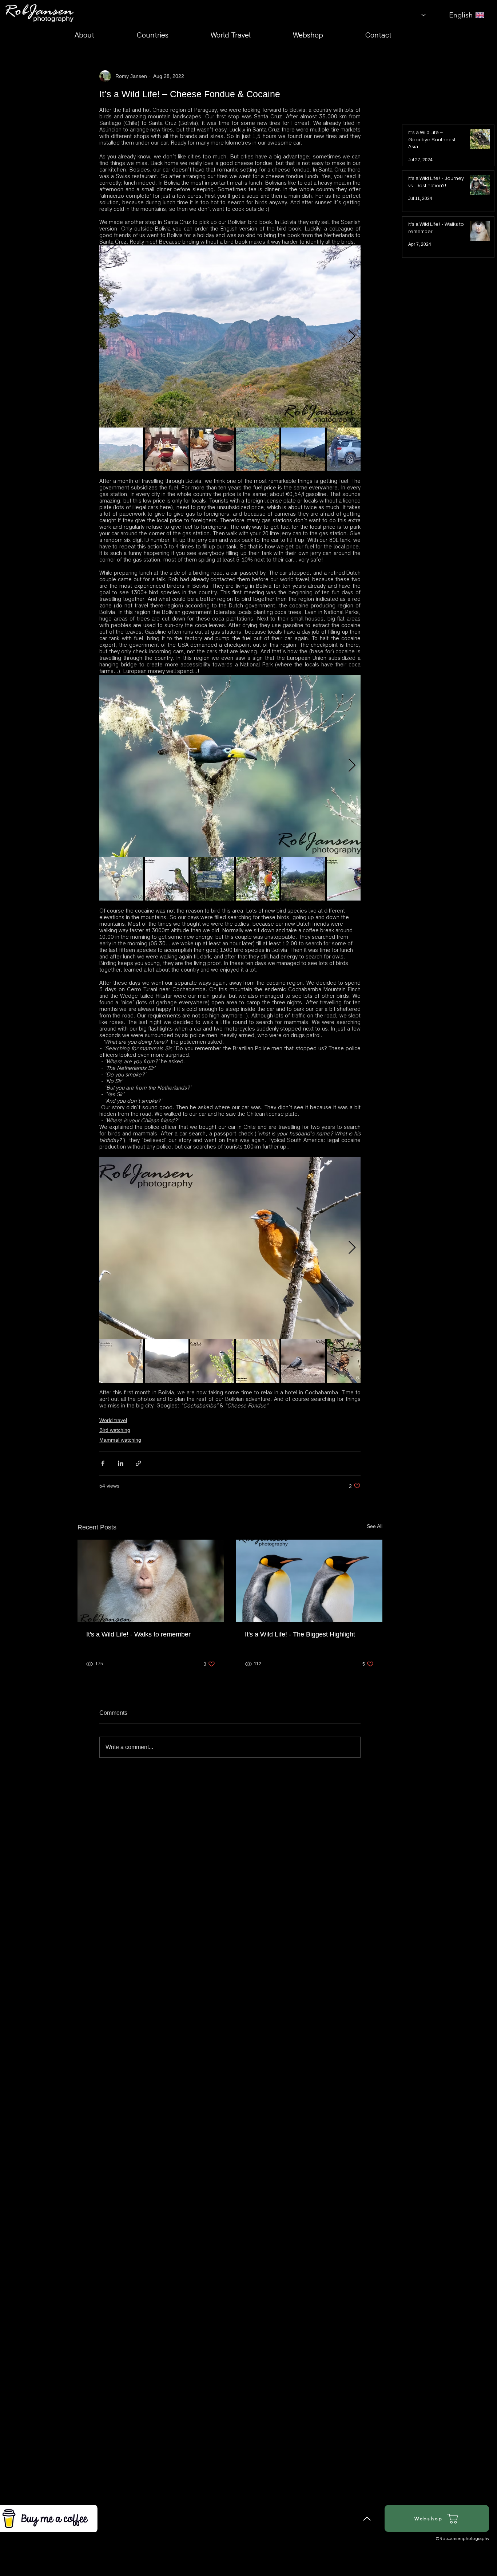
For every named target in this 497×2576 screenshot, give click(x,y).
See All (375, 1526)
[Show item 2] (167, 449)
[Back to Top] (367, 2518)
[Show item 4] (258, 449)
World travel (113, 1420)
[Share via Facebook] (103, 1463)
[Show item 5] (303, 449)
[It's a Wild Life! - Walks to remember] (151, 1581)
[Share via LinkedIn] (121, 1463)
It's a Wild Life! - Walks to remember (138, 1634)
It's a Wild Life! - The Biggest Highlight (300, 1634)
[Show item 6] (349, 449)
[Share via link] (138, 1463)
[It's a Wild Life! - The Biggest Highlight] (309, 1581)
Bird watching (115, 1430)
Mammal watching (120, 1440)
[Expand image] (230, 336)
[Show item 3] (212, 449)
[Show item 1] (121, 449)
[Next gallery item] (352, 336)
